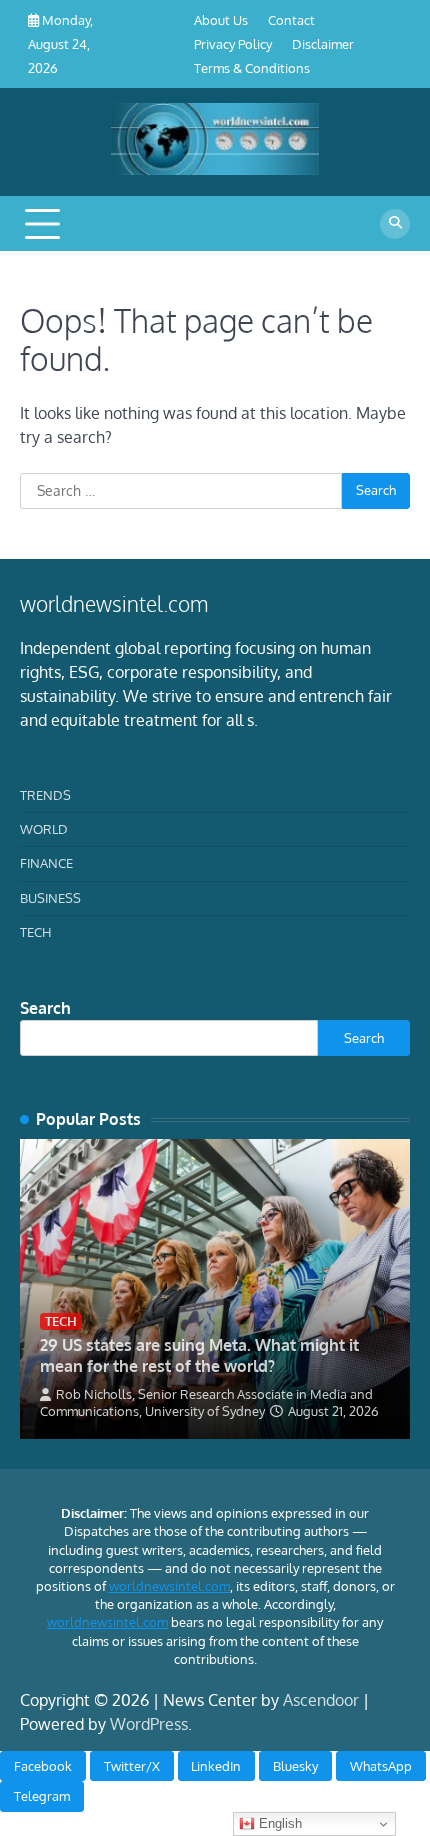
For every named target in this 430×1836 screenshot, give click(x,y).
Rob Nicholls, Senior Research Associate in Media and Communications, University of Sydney (206, 1402)
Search (45, 1008)
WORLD (44, 829)
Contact (291, 20)
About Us (221, 20)
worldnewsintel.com (169, 1586)
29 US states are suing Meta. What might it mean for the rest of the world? (199, 1355)
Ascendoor (321, 1700)
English (278, 1823)
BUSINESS (50, 898)
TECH (35, 932)
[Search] (395, 224)
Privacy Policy (233, 44)
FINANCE (46, 863)
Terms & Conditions (252, 68)
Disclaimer (323, 44)
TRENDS (45, 795)
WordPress (149, 1724)
